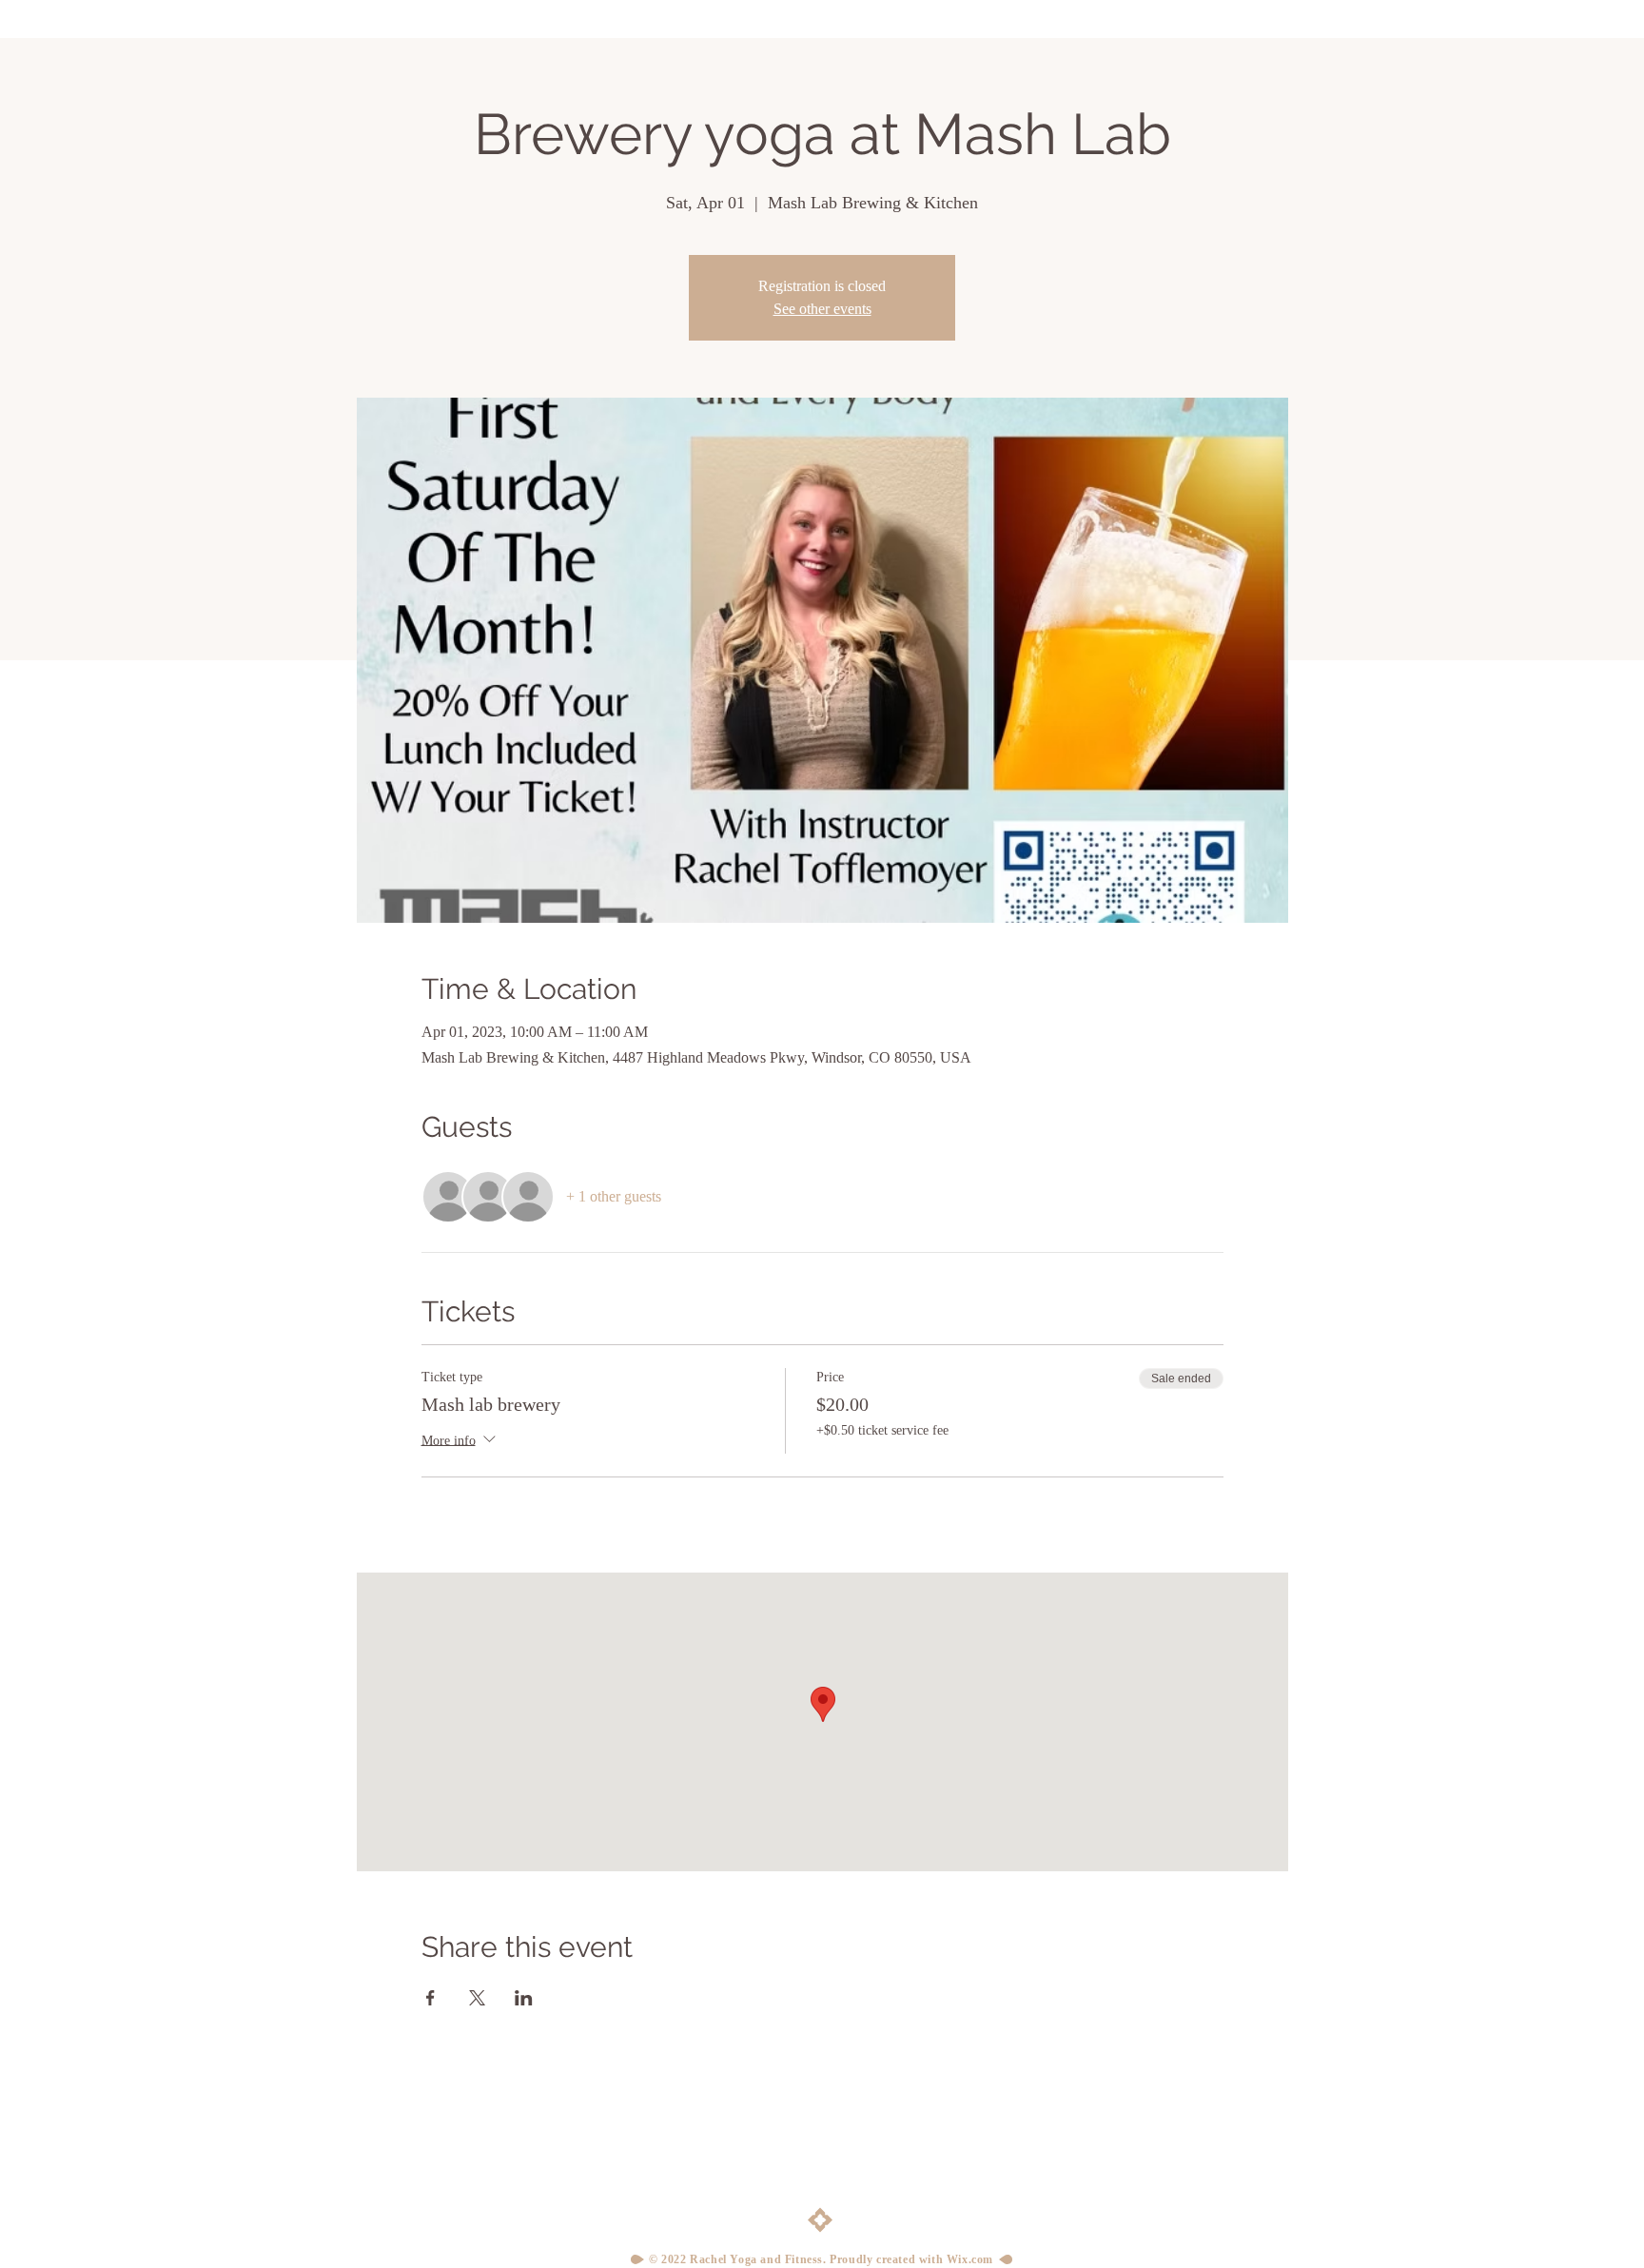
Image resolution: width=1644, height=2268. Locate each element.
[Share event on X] (477, 1998)
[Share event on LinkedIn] (524, 1998)
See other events (822, 309)
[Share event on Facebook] (431, 1998)
